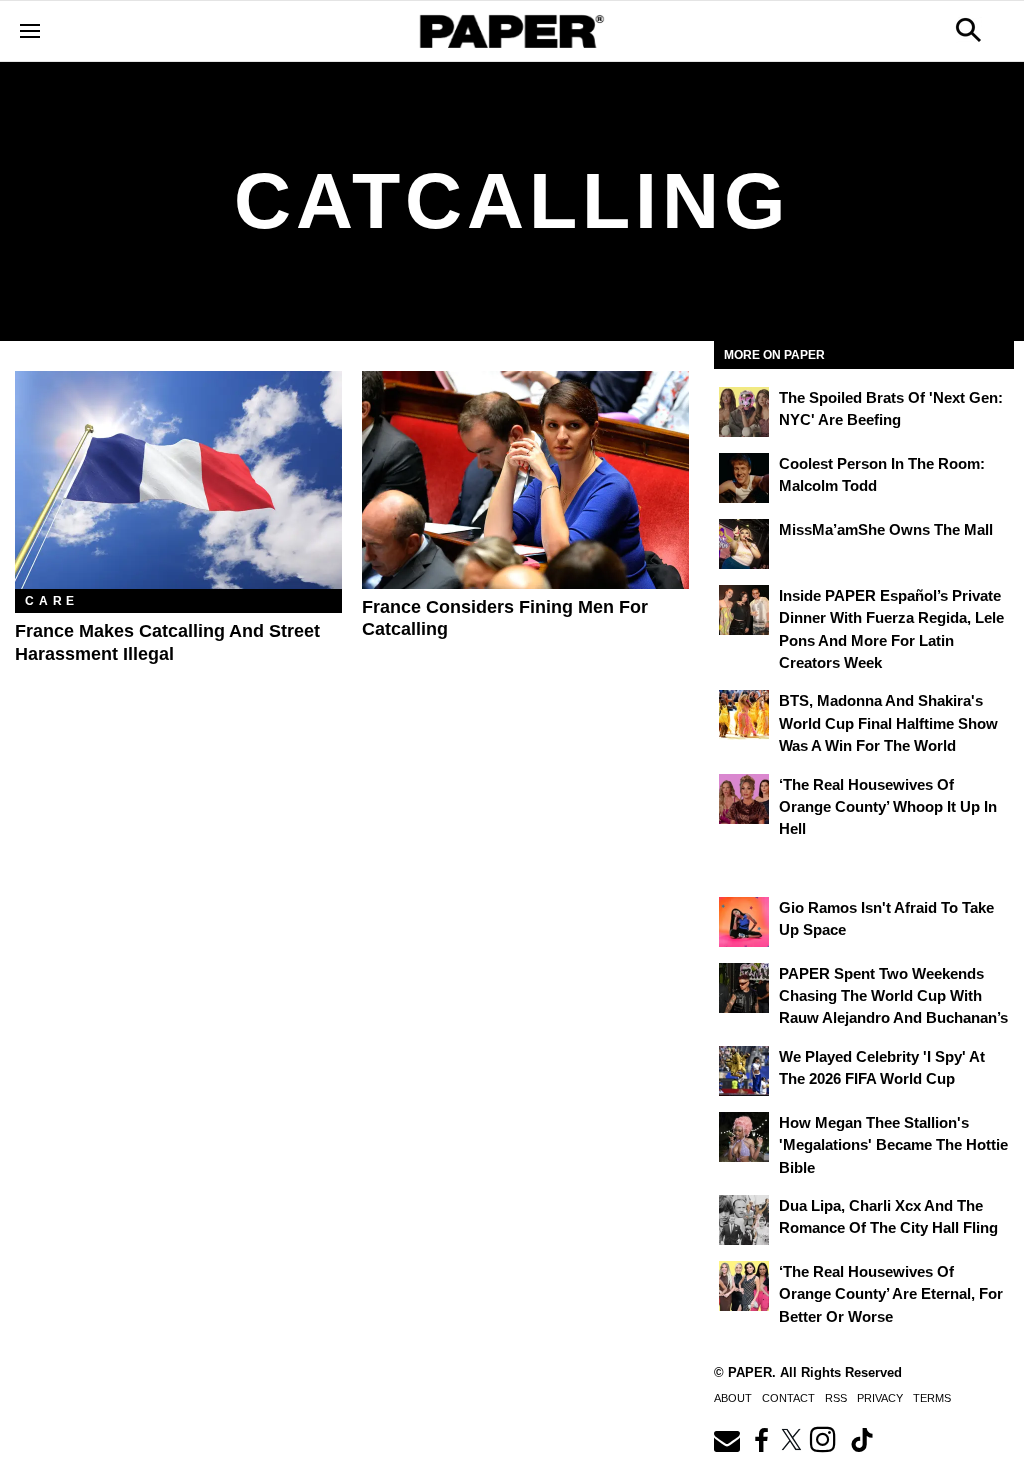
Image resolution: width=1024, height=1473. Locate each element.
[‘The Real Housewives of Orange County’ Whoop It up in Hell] (744, 799)
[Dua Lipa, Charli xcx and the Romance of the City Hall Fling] (744, 1220)
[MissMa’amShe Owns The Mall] (744, 544)
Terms (932, 1398)
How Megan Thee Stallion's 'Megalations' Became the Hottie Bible (893, 1145)
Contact (788, 1398)
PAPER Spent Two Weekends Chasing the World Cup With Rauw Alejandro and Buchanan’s (893, 996)
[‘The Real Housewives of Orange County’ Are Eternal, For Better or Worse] (744, 1286)
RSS (836, 1398)
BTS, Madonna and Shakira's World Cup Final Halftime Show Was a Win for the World (888, 723)
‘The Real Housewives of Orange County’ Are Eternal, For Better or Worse (891, 1294)
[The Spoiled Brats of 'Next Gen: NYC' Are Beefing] (744, 412)
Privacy (880, 1398)
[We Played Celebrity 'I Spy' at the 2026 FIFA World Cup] (744, 1071)
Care (52, 601)
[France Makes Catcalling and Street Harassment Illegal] (178, 480)
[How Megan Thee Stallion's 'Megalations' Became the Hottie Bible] (744, 1137)
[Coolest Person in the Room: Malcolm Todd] (744, 478)
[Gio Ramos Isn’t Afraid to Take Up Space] (744, 922)
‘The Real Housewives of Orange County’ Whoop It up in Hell (888, 807)
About (733, 1398)
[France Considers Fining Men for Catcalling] (525, 480)
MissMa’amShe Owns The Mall (886, 529)
